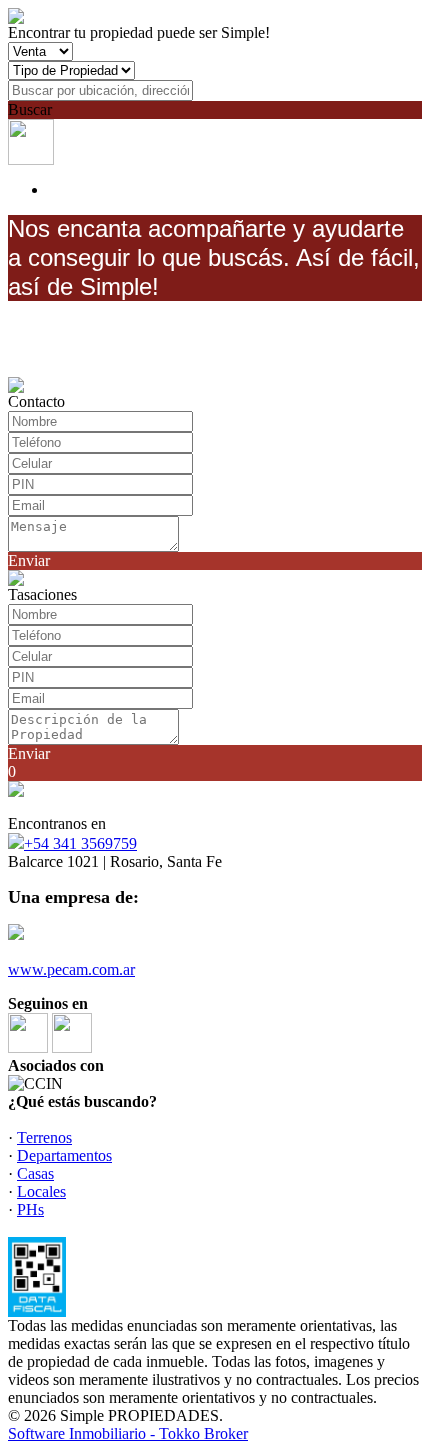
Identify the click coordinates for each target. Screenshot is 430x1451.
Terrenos (44, 1137)
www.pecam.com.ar (71, 969)
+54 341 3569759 (80, 843)
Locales (41, 1191)
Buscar (30, 109)
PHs (30, 1209)
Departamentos (64, 1155)
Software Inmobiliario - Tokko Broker (128, 1433)
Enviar (29, 560)
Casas (35, 1173)
